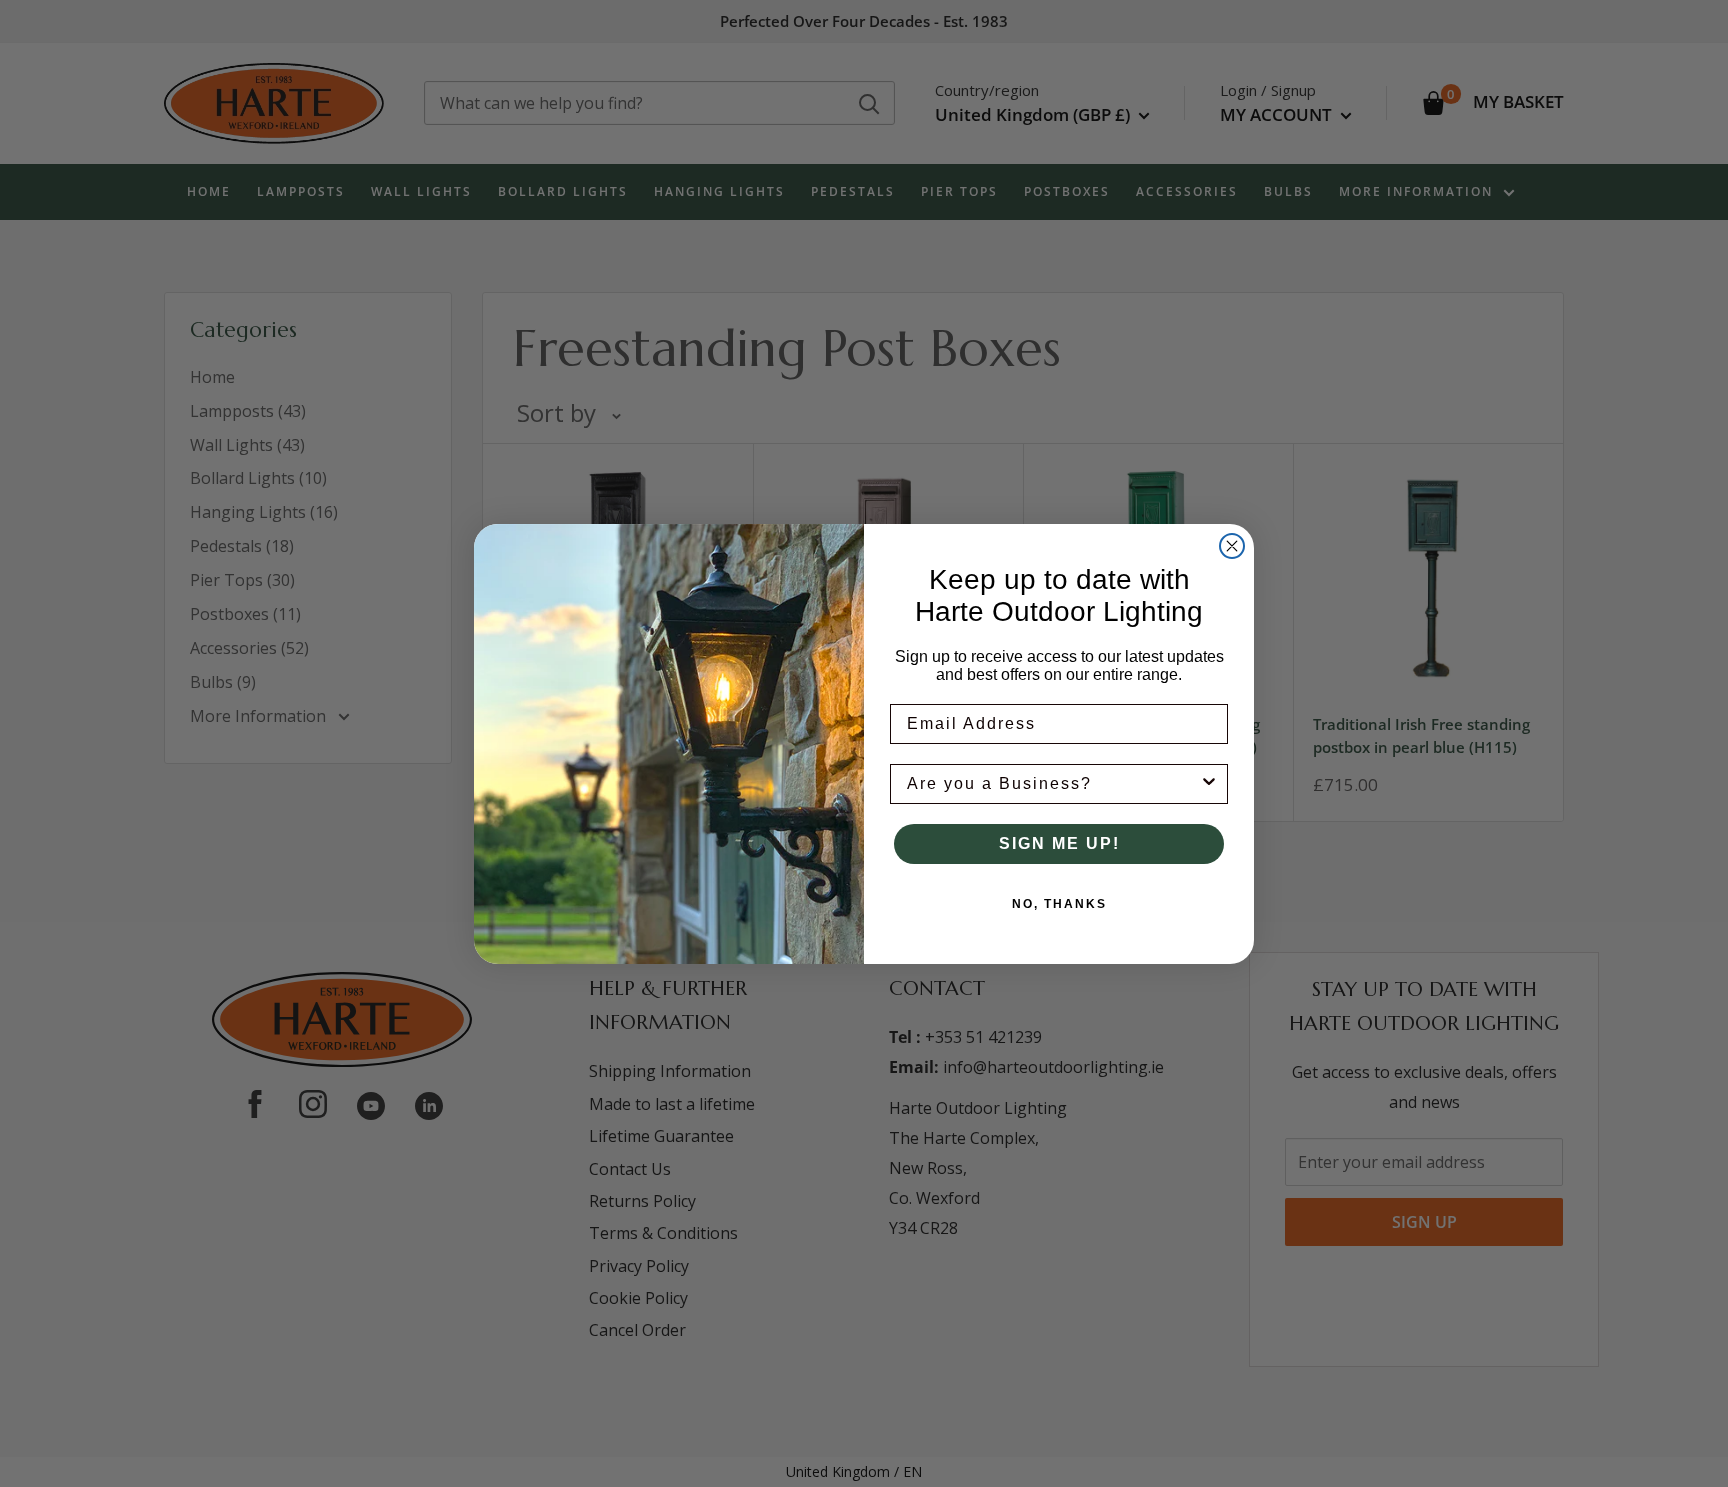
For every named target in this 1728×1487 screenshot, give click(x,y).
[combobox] (1053, 784)
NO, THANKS (1059, 904)
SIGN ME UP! (1059, 843)
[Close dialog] (1232, 546)
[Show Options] (1209, 784)
